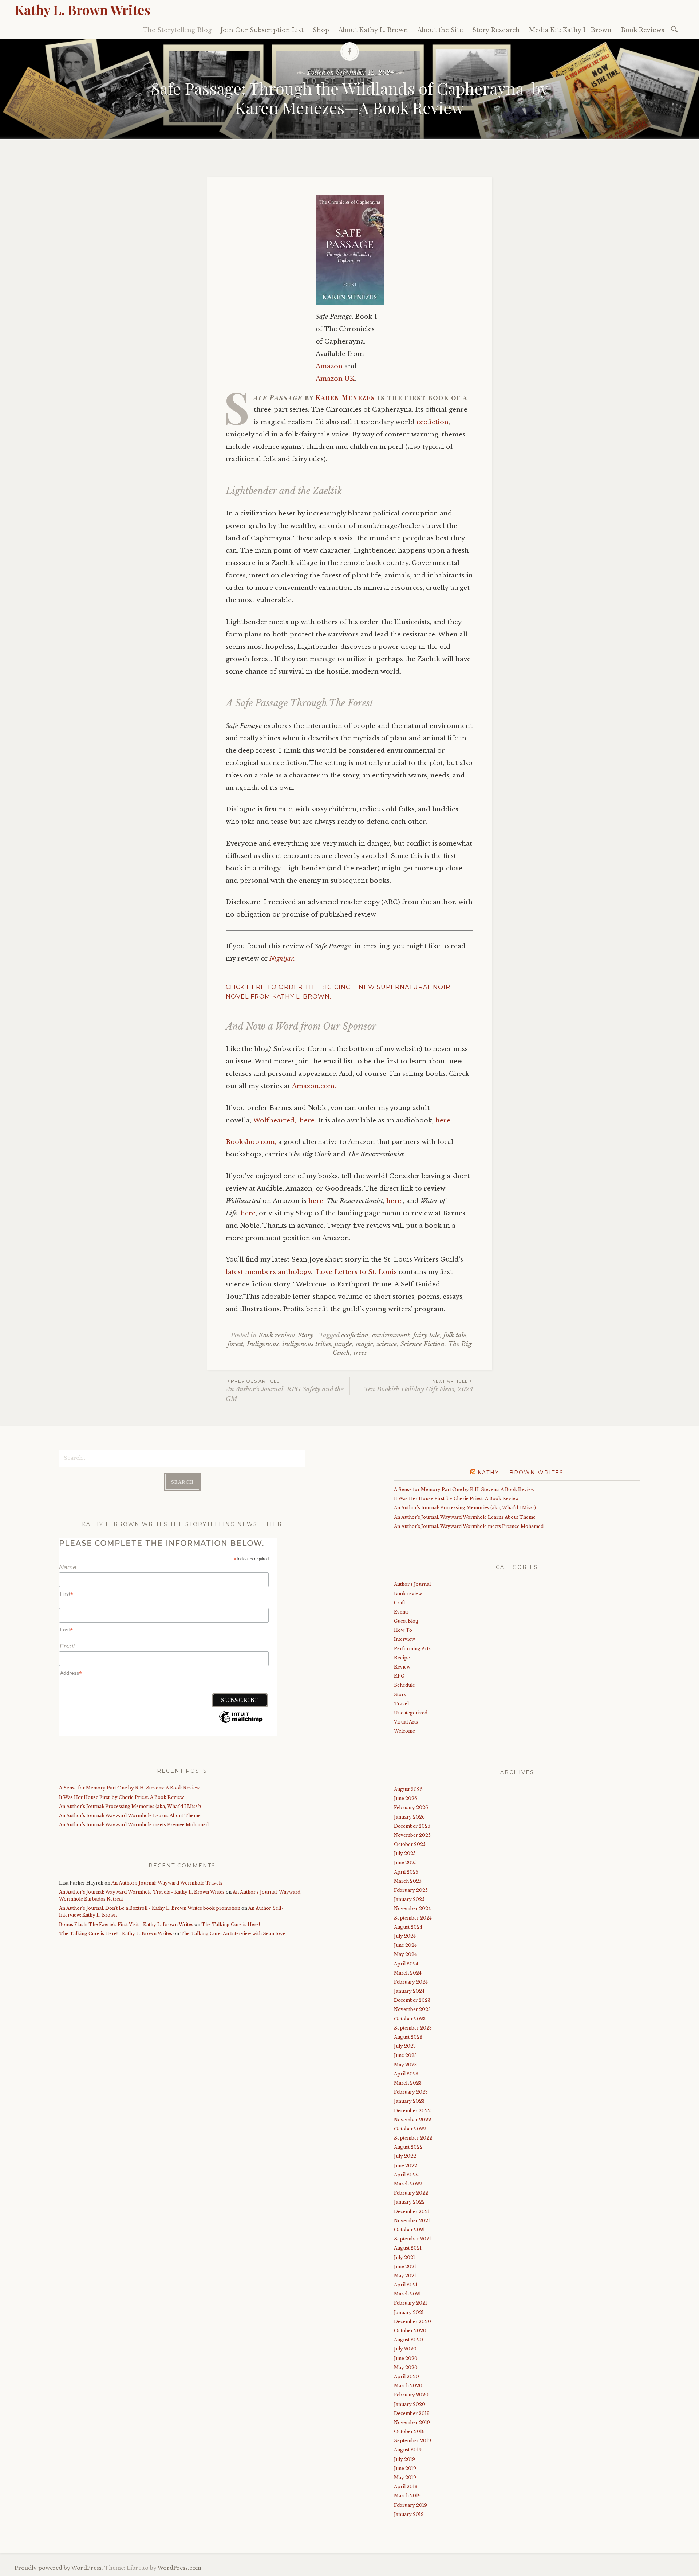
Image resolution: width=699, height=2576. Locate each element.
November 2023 (412, 2009)
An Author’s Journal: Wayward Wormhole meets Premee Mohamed (137, 1825)
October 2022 (410, 2129)
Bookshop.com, (251, 1142)
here (394, 1201)
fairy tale (426, 1335)
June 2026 (406, 1798)
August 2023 (408, 2037)
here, (317, 1201)
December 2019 (412, 2413)
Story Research (496, 30)
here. (308, 1120)
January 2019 (409, 2514)
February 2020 (411, 2395)
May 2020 (406, 2367)
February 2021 (410, 2303)
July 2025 (405, 1853)
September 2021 (412, 2239)
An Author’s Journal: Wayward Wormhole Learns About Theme (131, 1816)
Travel (401, 1704)
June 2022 (406, 2166)
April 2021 (406, 2285)
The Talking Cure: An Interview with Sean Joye (233, 1934)
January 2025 (409, 1899)
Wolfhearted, (275, 1120)
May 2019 (405, 2477)
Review (402, 1667)
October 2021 (409, 2230)
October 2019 (409, 2432)
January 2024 (409, 1991)
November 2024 (412, 1908)
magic (364, 1344)
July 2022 (405, 2156)
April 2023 (406, 2074)
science (387, 1344)
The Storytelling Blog (177, 30)
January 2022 (409, 2202)
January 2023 (409, 2101)
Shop (321, 30)
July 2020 (405, 2349)
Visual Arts (406, 1722)
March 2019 (407, 2496)
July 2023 (405, 2046)
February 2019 (410, 2505)
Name (68, 1567)
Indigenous (263, 1344)
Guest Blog (406, 1621)
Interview (404, 1639)
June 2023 (405, 2055)
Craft (400, 1603)
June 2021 (405, 2267)
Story (306, 1335)
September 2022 (413, 2138)
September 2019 (412, 2441)
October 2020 (410, 2331)
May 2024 (405, 1954)
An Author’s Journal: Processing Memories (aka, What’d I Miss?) (140, 1806)
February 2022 (411, 2193)
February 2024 (411, 1982)
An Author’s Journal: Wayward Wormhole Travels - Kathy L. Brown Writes (142, 1892)
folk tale (455, 1335)
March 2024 (408, 1973)
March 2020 (408, 2386)
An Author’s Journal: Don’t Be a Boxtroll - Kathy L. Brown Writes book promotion (150, 1908)
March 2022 (408, 2184)
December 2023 (412, 2000)
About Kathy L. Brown (373, 30)
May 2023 (405, 2065)
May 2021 (405, 2276)
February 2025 (411, 1890)
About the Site (440, 30)
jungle (343, 1344)
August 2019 (408, 2450)
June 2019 (405, 2468)
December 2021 (412, 2212)
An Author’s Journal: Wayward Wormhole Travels (167, 1883)
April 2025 (406, 1872)
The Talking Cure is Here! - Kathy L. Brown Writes (116, 1934)
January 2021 (409, 2312)
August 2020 (408, 2340)
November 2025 (412, 1835)
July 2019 (404, 2459)
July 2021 (404, 2257)
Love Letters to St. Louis (356, 1272)
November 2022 (412, 2120)
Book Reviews (643, 30)
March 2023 (408, 2083)
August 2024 (408, 1927)
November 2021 (412, 2221)
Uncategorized (411, 1713)
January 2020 (410, 2404)
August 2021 (408, 2248)
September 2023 (413, 2028)
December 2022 (412, 2111)
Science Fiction (422, 1344)
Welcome (404, 1731)
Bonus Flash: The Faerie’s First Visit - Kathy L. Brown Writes (126, 1924)
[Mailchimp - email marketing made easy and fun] (241, 1722)
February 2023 (411, 2092)
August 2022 (408, 2147)
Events (401, 1612)
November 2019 (412, 2422)
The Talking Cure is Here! (231, 1924)
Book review (277, 1335)
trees (360, 1353)
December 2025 (412, 1826)
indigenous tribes (307, 1344)
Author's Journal (412, 1584)
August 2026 (408, 1789)
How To (403, 1630)
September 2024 (413, 1918)
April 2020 (406, 2377)
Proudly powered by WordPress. (59, 2568)
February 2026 (411, 1807)
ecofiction (433, 422)
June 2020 (406, 2358)
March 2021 (407, 2294)
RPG (399, 1676)
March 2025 (408, 1881)
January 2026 (409, 1817)
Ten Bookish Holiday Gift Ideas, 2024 (419, 1386)
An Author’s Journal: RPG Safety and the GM (285, 1391)
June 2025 (405, 1863)
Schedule (404, 1685)
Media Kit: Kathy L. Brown (570, 30)
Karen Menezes (345, 397)
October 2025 (410, 1844)
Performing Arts (412, 1649)
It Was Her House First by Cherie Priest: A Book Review (121, 1797)
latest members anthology (268, 1272)
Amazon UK (335, 379)
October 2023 (410, 2019)
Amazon (329, 366)
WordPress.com (179, 2568)
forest (235, 1344)
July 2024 (405, 1936)
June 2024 (405, 1945)
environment (391, 1335)
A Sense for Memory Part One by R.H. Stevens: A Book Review (129, 1788)
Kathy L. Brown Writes (82, 9)
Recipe (402, 1658)
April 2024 (406, 1964)
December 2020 (412, 2322)
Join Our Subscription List (262, 30)
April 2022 (406, 2175)
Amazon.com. (314, 1086)
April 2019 (406, 2487)
